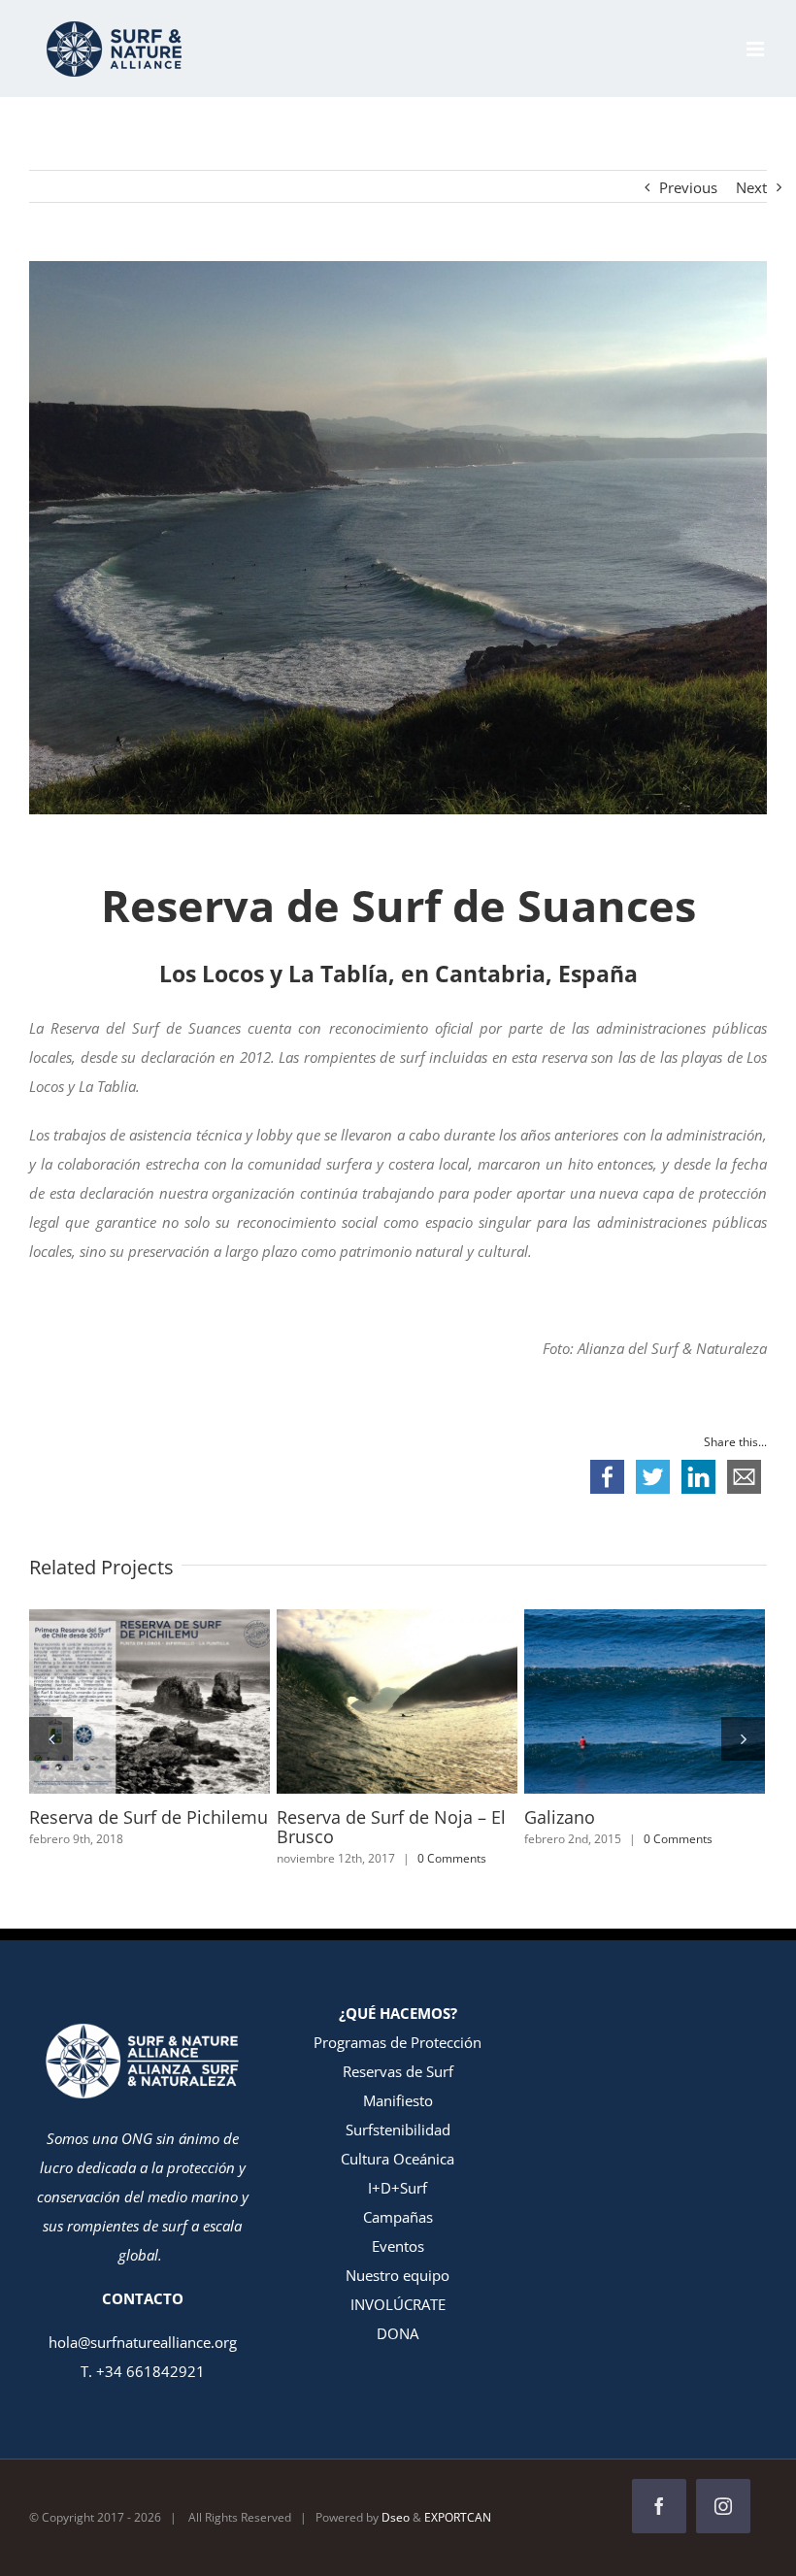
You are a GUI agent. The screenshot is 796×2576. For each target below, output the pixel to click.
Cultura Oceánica (398, 2159)
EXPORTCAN (458, 2517)
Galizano (610, 1701)
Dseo (396, 2517)
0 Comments (452, 1858)
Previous (688, 187)
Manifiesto (398, 2100)
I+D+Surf (398, 2188)
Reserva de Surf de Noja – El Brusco (362, 1701)
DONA (398, 2333)
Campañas (398, 2217)
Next (751, 187)
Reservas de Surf (398, 2071)
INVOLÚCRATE (398, 2304)
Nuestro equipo (398, 2275)
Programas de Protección (398, 2042)
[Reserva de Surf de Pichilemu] (149, 1701)
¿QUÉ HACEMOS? (398, 2013)
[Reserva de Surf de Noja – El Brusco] (397, 1701)
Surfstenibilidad (398, 2130)
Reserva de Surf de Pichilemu (115, 1701)
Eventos (398, 2246)
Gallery (185, 1701)
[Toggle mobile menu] (757, 49)
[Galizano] (645, 1701)
